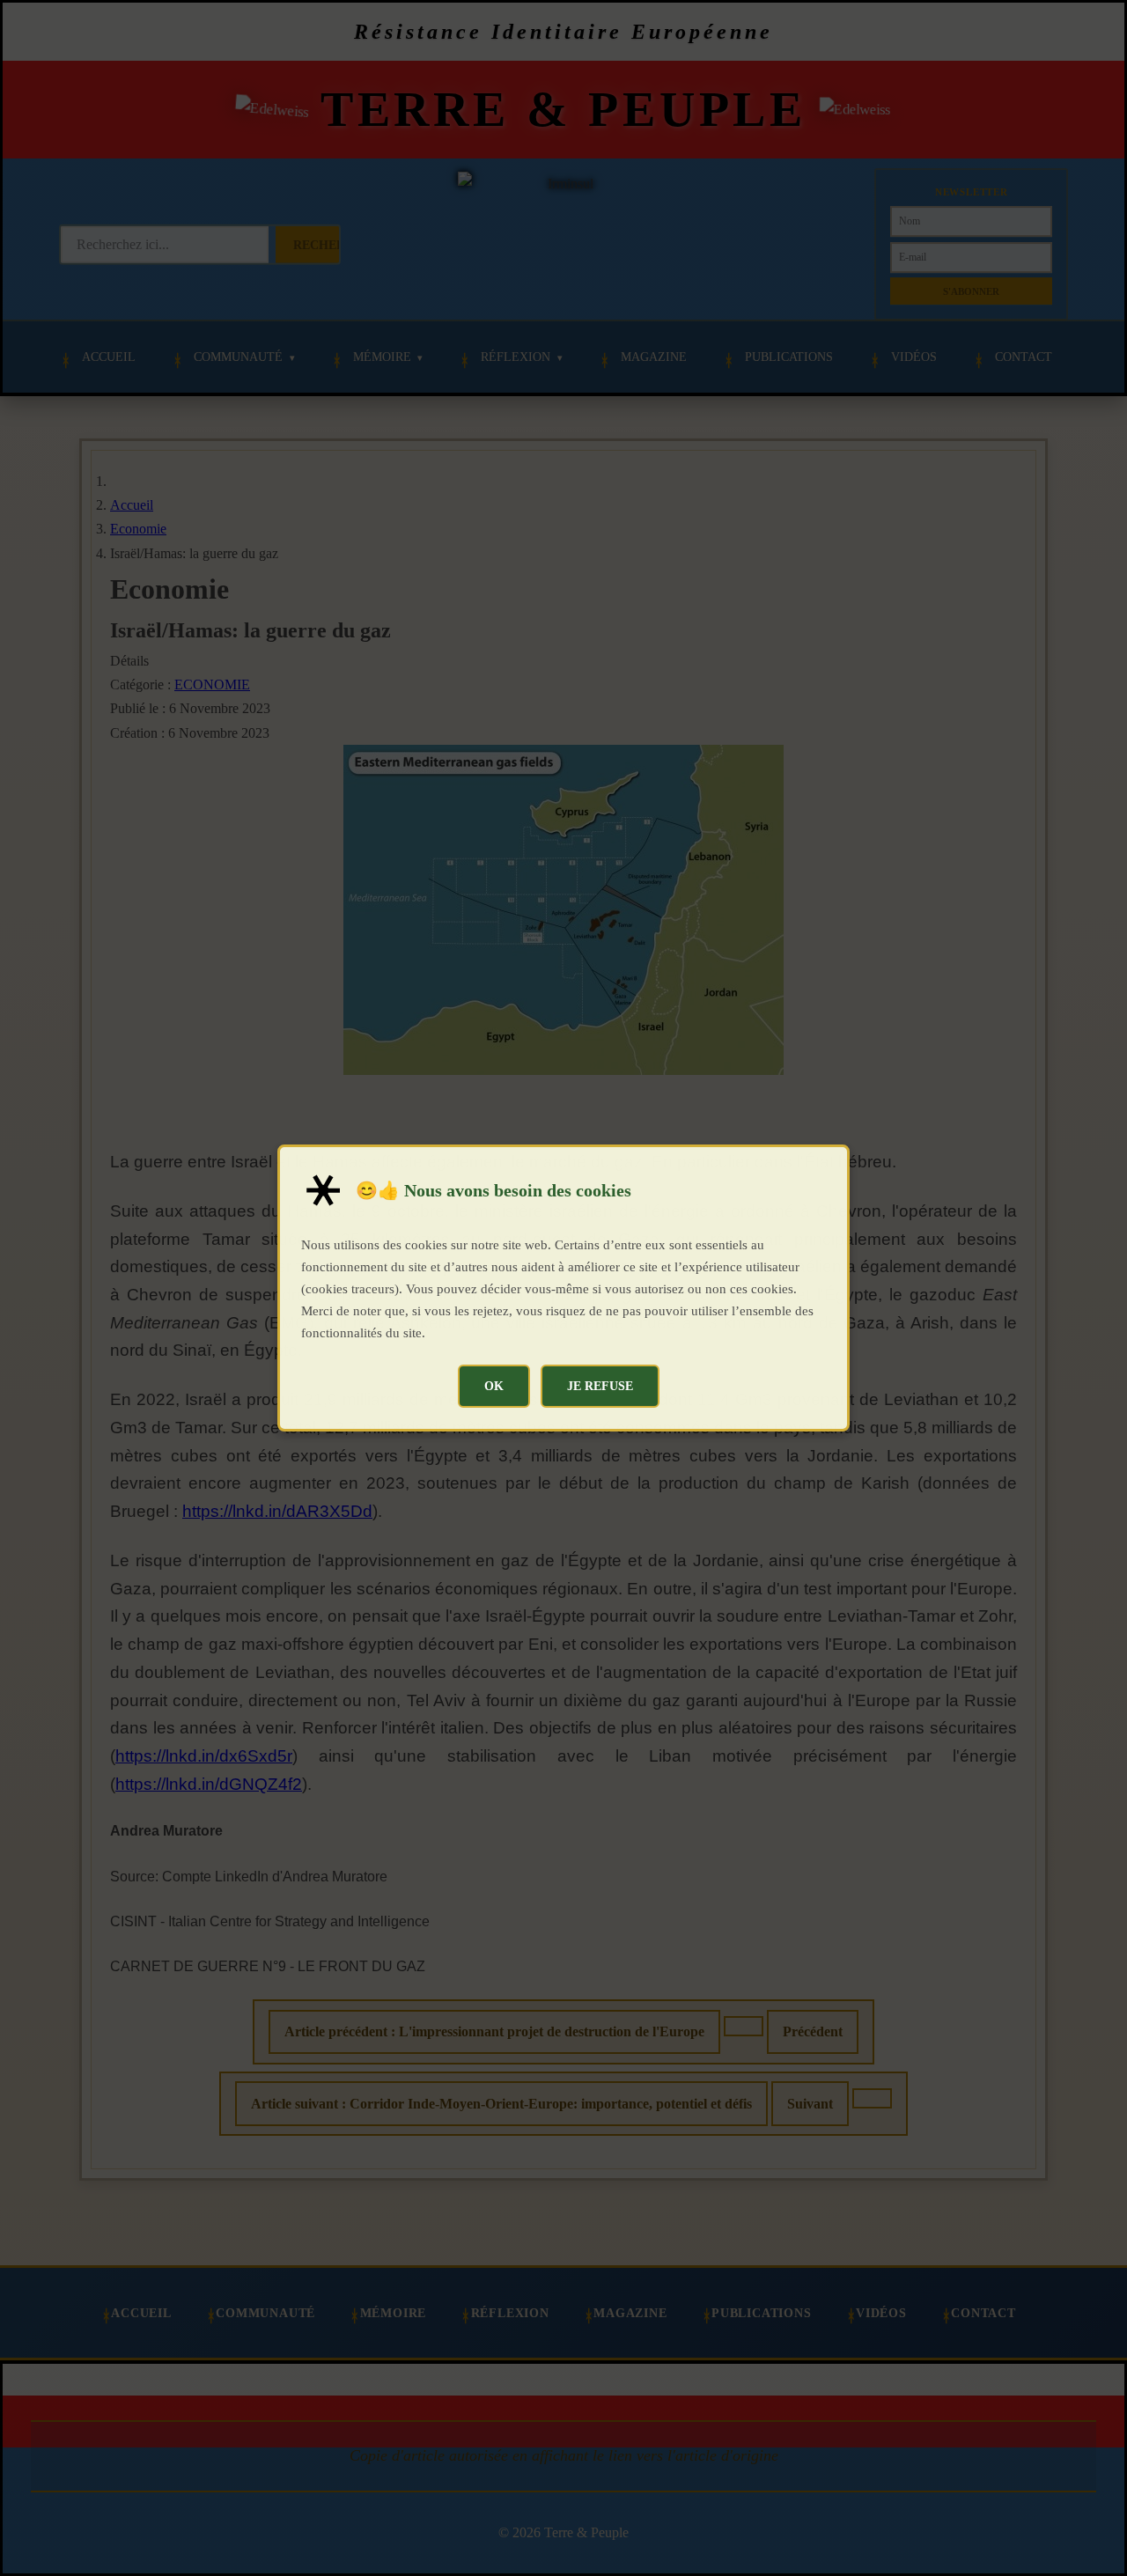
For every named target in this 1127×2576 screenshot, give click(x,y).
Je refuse (600, 1386)
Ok (494, 1386)
